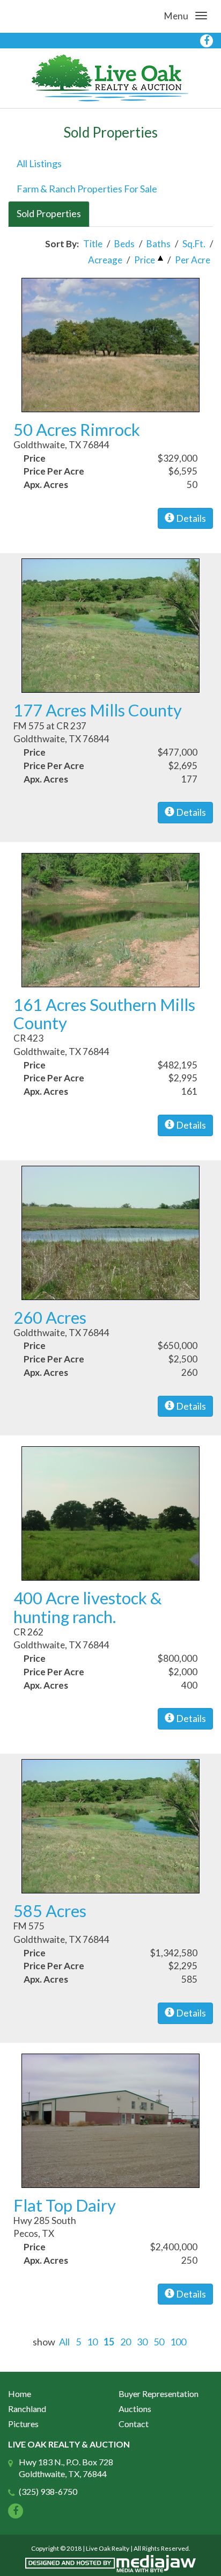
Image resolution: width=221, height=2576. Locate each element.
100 (178, 2342)
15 (109, 2342)
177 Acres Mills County (98, 710)
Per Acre (193, 260)
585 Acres (50, 1911)
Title (93, 244)
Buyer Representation (159, 2394)
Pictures (23, 2424)
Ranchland (27, 2409)
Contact (134, 2424)
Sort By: (62, 244)
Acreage (105, 260)
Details (190, 518)
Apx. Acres (46, 485)
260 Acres (50, 1317)
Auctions (135, 2409)
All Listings (39, 163)
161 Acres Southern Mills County (104, 1014)
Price (145, 260)
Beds (124, 244)
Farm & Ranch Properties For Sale (87, 189)
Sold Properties (49, 213)
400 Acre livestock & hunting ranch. (88, 1607)
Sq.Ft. (194, 244)
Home (20, 2394)
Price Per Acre (54, 471)
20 (126, 2342)
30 (142, 2342)
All (64, 2342)
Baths (159, 244)
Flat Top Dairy (65, 2205)
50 (159, 2342)
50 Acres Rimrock (77, 429)
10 (92, 2342)
